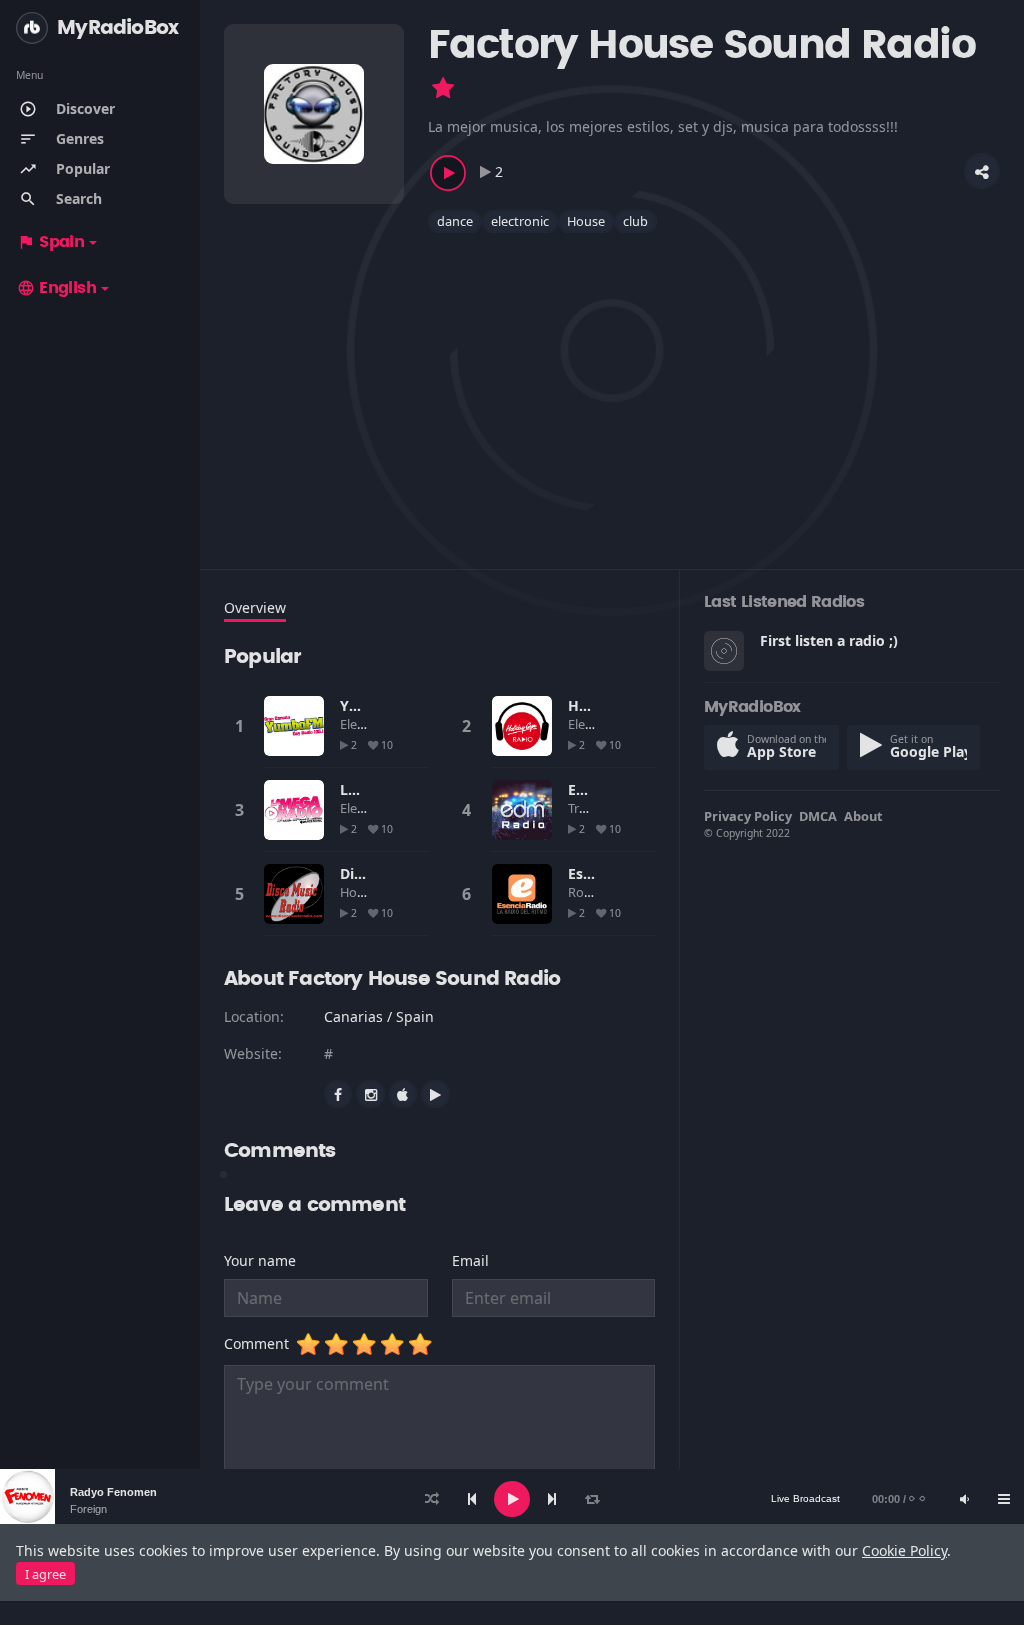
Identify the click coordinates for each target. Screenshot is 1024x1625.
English (56, 288)
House (586, 221)
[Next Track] (552, 1499)
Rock (584, 892)
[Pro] (443, 88)
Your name (260, 1260)
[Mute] (964, 1499)
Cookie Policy (904, 1550)
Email (470, 1260)
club (635, 221)
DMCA (818, 816)
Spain (50, 242)
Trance (589, 808)
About (863, 816)
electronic (520, 221)
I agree (45, 1574)
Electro (362, 724)
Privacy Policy (748, 816)
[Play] (512, 1499)
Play (294, 726)
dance (455, 221)
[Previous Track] (472, 1499)
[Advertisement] (612, 389)
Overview (255, 607)
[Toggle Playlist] (1004, 1499)
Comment (260, 1343)
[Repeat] (592, 1499)
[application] (512, 1499)
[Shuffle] (432, 1499)
